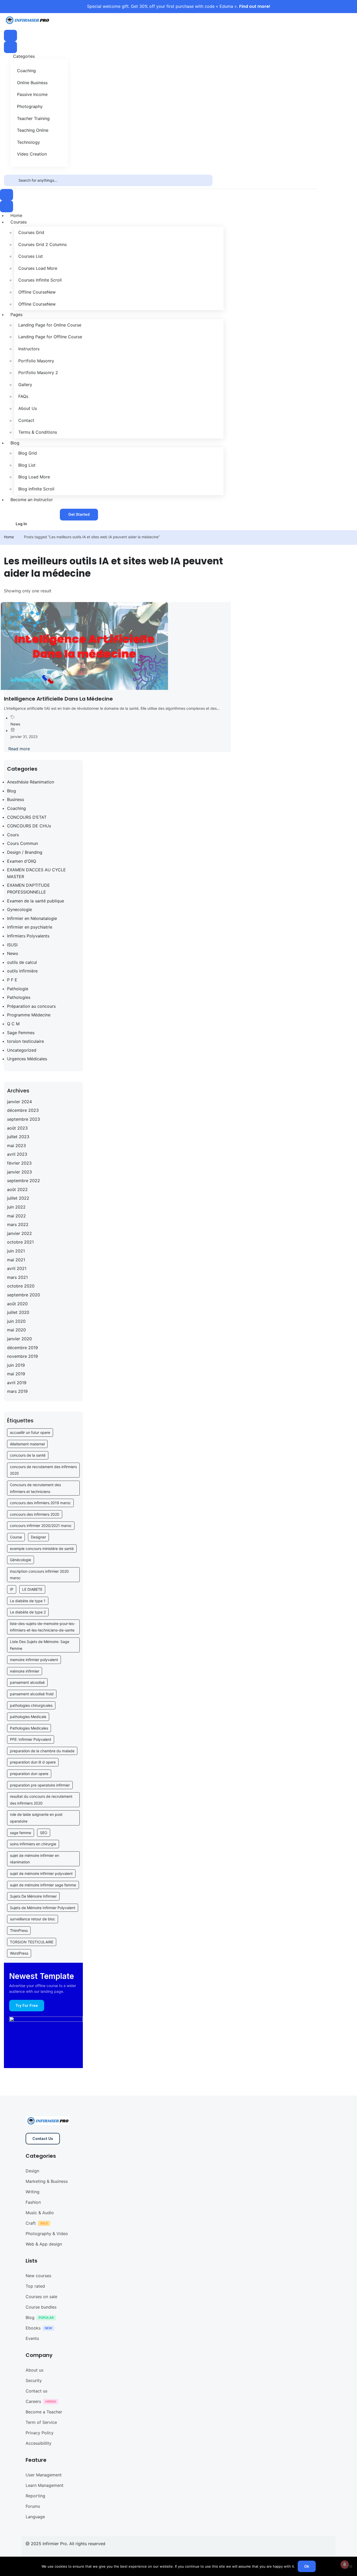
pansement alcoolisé (27, 1682)
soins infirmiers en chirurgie (33, 1844)
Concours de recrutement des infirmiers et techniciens (35, 1488)
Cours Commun (22, 843)
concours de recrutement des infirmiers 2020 (43, 1470)
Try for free (27, 2005)
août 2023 (17, 1128)
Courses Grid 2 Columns (42, 244)
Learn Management (45, 2485)
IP (12, 1589)
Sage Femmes (21, 1033)
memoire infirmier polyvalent (34, 1660)
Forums (33, 2506)
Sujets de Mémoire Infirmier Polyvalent (43, 1908)
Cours (13, 835)
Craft (31, 2223)
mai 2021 (16, 1260)
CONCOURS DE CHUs (29, 826)
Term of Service (41, 2422)
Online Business (32, 83)
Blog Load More (34, 477)
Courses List (31, 256)
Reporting (35, 2496)
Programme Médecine (29, 1015)
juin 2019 (16, 1365)
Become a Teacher (44, 2412)
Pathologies (19, 997)
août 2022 (17, 1189)
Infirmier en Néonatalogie (32, 918)
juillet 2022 (18, 1198)
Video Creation (32, 154)
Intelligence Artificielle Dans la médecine (58, 699)
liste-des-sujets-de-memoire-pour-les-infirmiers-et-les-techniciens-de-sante (43, 1627)
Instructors (29, 349)
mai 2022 (16, 1216)
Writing (33, 2192)
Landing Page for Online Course (50, 325)
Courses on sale (41, 2297)
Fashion (33, 2202)
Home (9, 537)
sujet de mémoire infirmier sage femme (43, 1885)
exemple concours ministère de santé (42, 1549)
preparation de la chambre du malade (42, 1751)
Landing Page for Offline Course (50, 337)
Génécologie (21, 1560)
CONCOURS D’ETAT (27, 817)
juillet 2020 (18, 1312)
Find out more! (255, 6)
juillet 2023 (18, 1137)
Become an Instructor (32, 500)
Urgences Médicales (27, 1059)
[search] (11, 180)
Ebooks (33, 2328)
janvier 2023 (19, 1172)
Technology (28, 142)
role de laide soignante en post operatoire (36, 1818)
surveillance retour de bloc (33, 1919)
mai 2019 (16, 1374)
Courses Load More (38, 268)
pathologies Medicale (28, 1717)
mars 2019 (17, 1391)
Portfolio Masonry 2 (38, 373)
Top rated (35, 2286)
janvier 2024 (19, 1102)
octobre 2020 (21, 1286)
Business (16, 799)
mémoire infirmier (25, 1671)
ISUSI (12, 945)
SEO (44, 1833)
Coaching (26, 71)
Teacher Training (33, 118)
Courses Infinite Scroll (40, 280)
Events (32, 2338)
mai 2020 (16, 1330)
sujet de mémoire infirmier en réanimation (34, 1859)
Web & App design (44, 2244)
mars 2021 (17, 1277)
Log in (21, 524)
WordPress (19, 1953)
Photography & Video (47, 2234)
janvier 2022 (19, 1233)
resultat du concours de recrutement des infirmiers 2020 (41, 1800)
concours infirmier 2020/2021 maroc (41, 1525)
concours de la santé (28, 1455)
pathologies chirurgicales (31, 1705)
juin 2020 (16, 1321)
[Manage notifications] (345, 2564)
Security (34, 2380)
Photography (30, 106)
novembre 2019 (22, 1356)
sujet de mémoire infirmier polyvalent (41, 1873)
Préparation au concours (31, 1006)
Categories (24, 56)
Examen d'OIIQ (22, 861)
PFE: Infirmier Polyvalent (31, 1739)
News (15, 724)
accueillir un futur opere (30, 1432)
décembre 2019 (22, 1348)
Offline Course (37, 292)
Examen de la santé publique (36, 901)
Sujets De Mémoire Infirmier (33, 1896)
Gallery (25, 385)
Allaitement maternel (27, 1444)
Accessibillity (39, 2443)
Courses (19, 222)
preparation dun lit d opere (33, 1762)
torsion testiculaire (25, 1041)
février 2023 (19, 1163)
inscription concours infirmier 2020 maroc (39, 1575)
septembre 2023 (24, 1119)
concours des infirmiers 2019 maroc (40, 1503)
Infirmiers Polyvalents (28, 936)
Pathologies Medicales (29, 1728)
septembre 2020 (24, 1295)
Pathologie (18, 989)
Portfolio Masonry (36, 361)
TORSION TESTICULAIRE (32, 1942)
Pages (16, 314)
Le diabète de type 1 (28, 1601)
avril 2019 (17, 1383)
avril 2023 (17, 1154)
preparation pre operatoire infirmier (40, 1785)
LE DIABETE (32, 1589)
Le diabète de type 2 (28, 1612)
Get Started (79, 514)
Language (35, 2517)
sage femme (21, 1833)
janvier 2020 (19, 1339)
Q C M (13, 1024)
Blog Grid (28, 453)
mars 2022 (18, 1224)
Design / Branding (25, 852)
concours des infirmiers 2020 (35, 1514)
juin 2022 (16, 1207)
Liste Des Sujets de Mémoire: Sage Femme (40, 1645)
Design (32, 2171)
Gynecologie (19, 909)
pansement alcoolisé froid (32, 1694)
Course (16, 1537)
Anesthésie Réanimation (31, 782)
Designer (38, 1537)
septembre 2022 (24, 1181)
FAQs (23, 396)
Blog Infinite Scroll (36, 489)
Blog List (27, 465)
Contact (26, 420)
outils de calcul (22, 962)
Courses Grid (31, 232)
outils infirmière (22, 971)
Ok (307, 2566)
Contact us (36, 2391)
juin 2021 (16, 1251)
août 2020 (17, 1304)
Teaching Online (33, 130)
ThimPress (19, 1930)
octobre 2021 (20, 1242)
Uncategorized (22, 1050)
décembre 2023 (23, 1110)
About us (34, 2370)
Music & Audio (40, 2213)
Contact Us (43, 2139)
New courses (38, 2276)
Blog (15, 443)
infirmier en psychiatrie (30, 927)
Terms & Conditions (38, 432)
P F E (12, 980)
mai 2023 (16, 1146)
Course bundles (41, 2307)
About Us (28, 408)
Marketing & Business (47, 2181)
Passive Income (32, 94)
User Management (44, 2475)
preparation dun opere (29, 1774)
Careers (33, 2401)
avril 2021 (17, 1268)
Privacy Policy (40, 2433)
